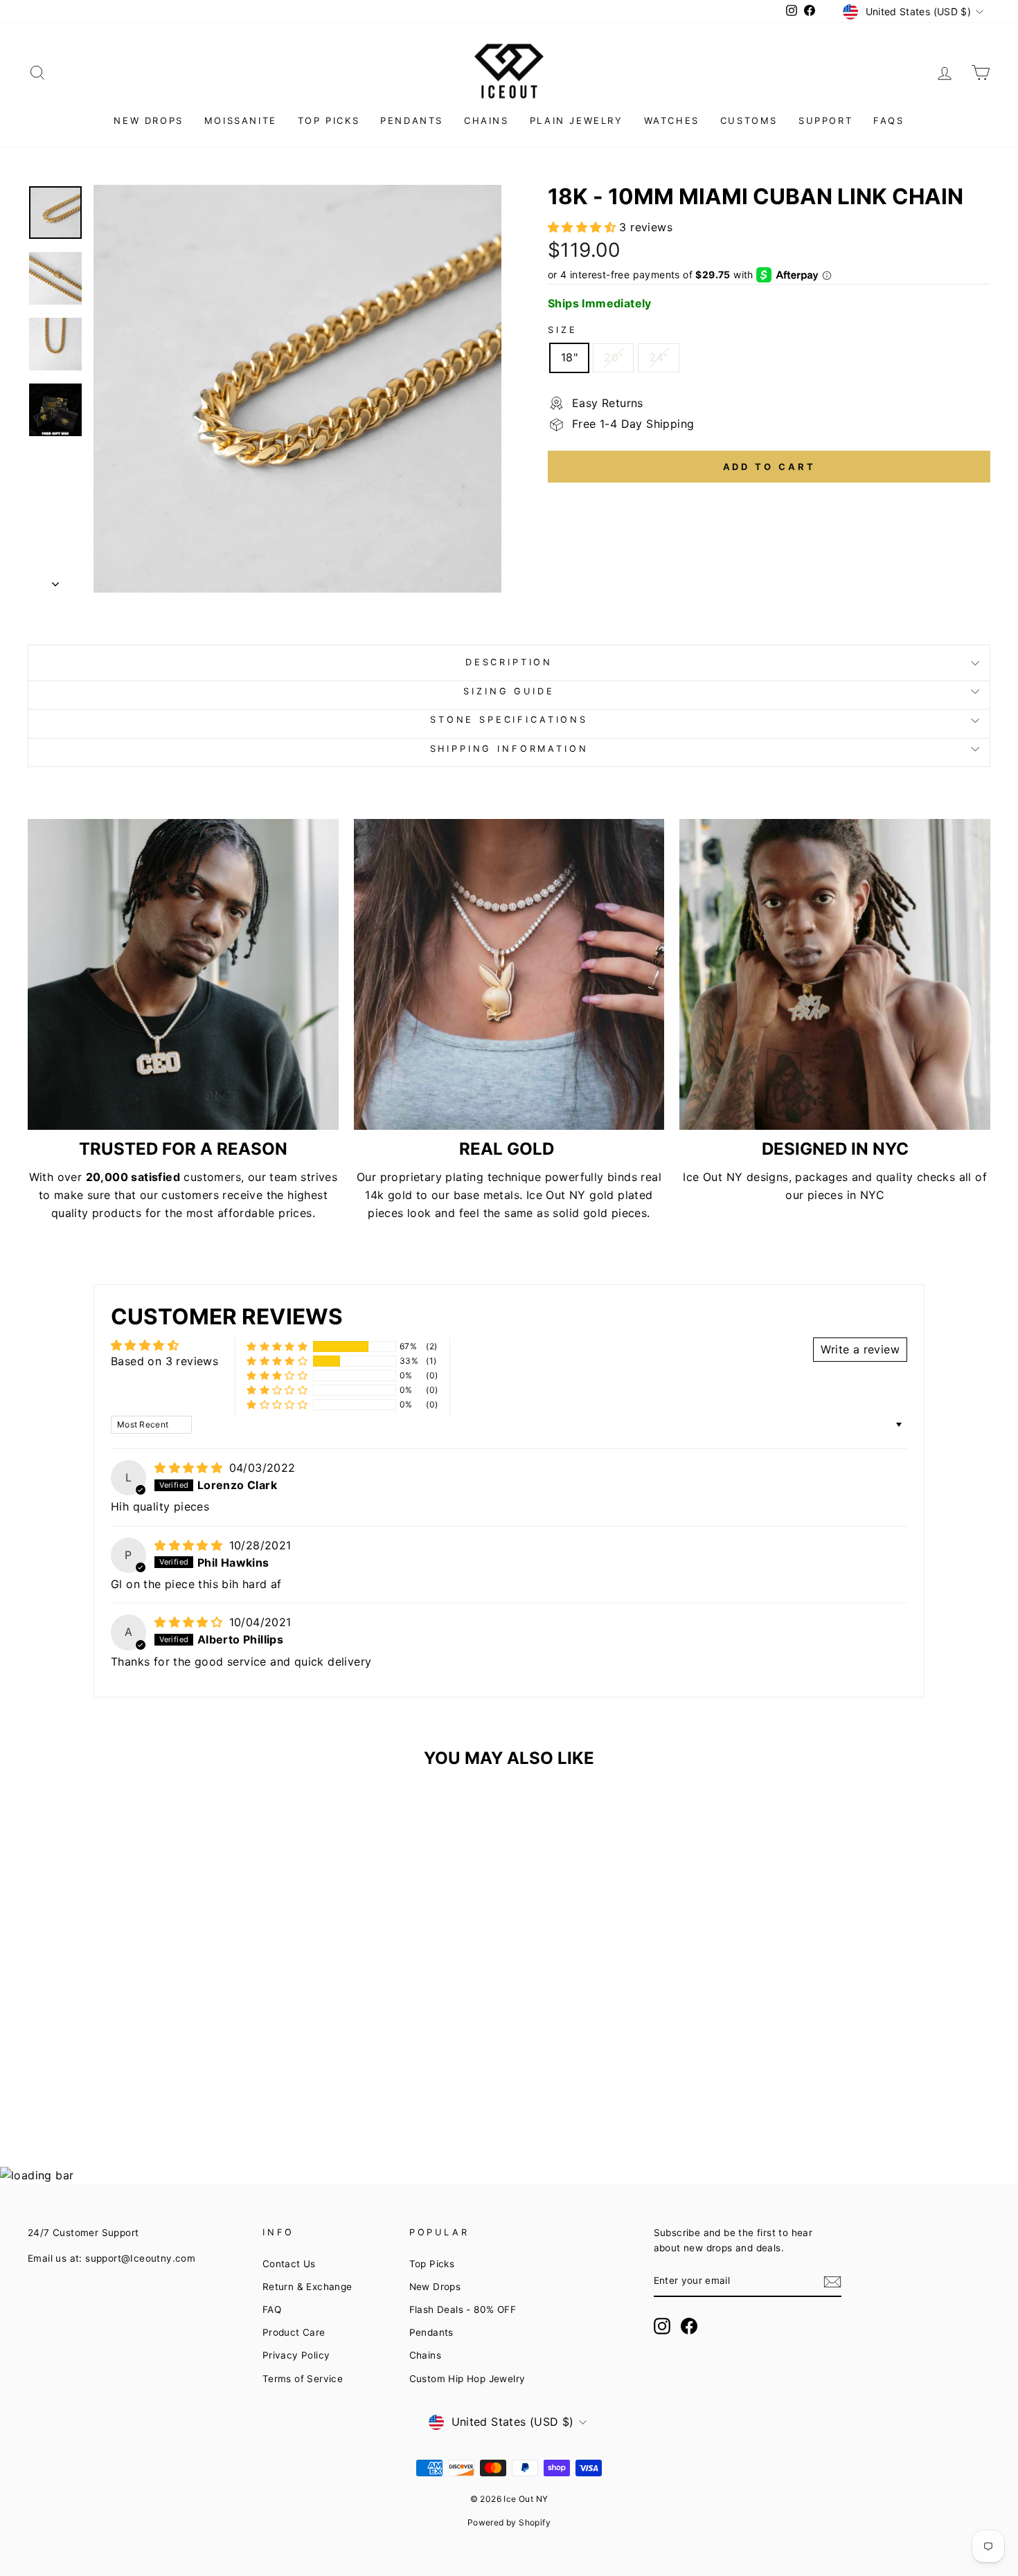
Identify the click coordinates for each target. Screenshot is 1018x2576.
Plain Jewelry (577, 120)
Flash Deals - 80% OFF (463, 2309)
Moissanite (241, 120)
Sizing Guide (509, 691)
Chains (486, 120)
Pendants (412, 120)
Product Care (294, 2332)
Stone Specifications (509, 720)
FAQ (272, 2309)
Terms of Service (303, 2379)
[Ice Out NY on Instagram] (662, 2326)
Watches (672, 120)
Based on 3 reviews (164, 1361)
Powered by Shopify (509, 2522)
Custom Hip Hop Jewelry (467, 2379)
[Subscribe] (832, 2282)
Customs (749, 120)
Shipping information (509, 749)
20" (613, 357)
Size (562, 330)
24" (658, 357)
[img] (190, 1468)
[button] (583, 227)
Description (509, 662)
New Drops (148, 120)
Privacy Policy (296, 2355)
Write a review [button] (860, 1349)
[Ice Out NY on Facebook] (689, 2326)
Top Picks (329, 120)
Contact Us (289, 2264)
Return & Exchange (307, 2287)
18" (569, 357)
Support (825, 120)
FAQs (888, 120)
